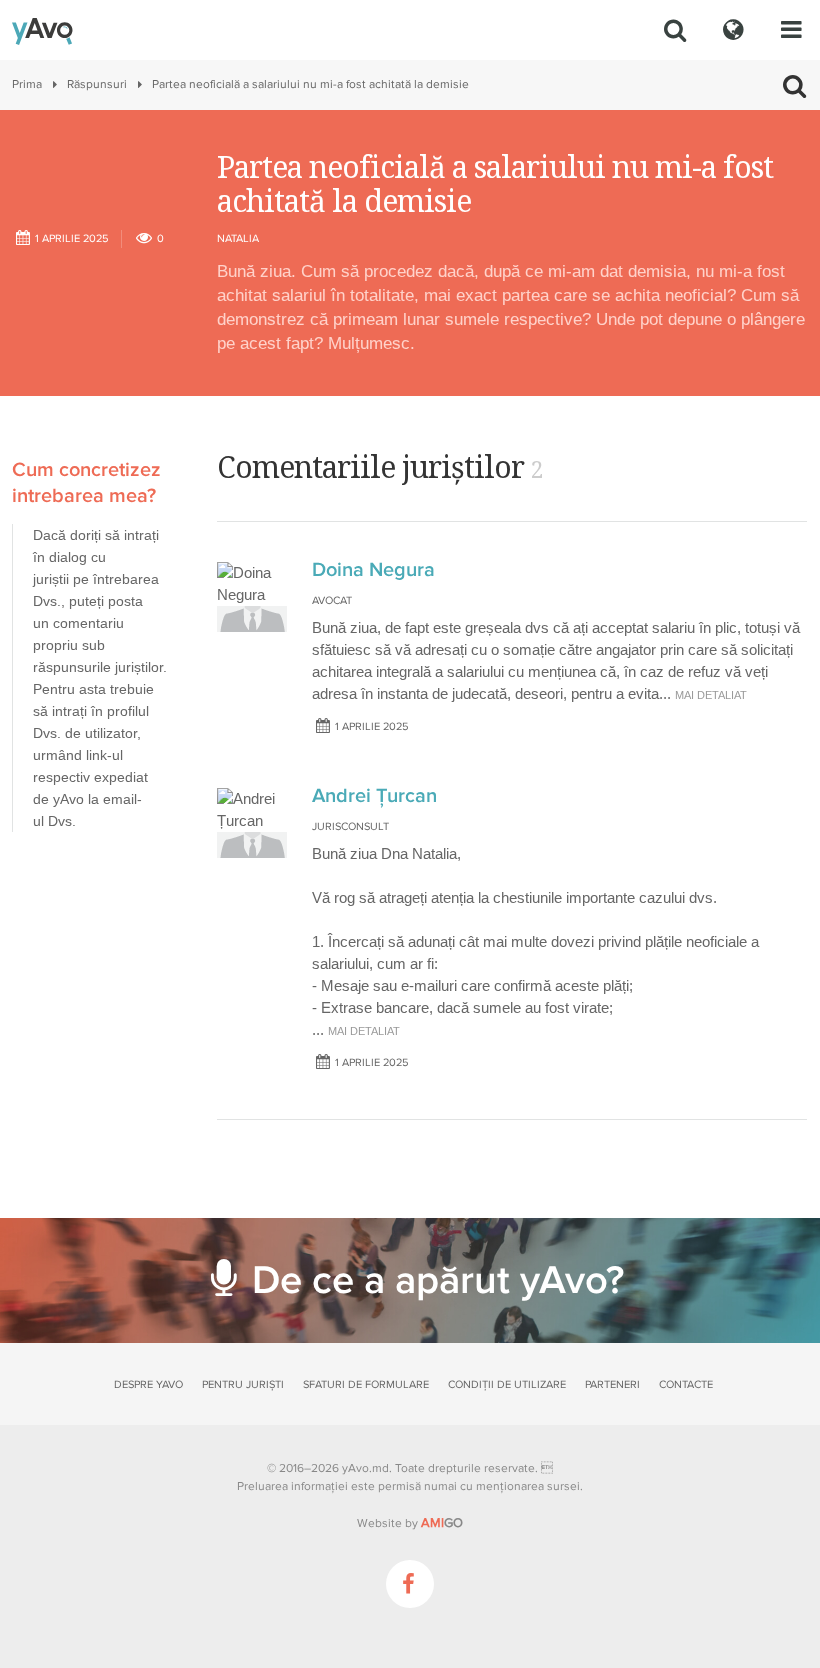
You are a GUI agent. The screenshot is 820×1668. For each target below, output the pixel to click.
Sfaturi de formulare (366, 1384)
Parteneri (612, 1384)
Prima (27, 84)
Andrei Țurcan (374, 796)
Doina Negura (373, 570)
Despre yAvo (148, 1384)
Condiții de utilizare (507, 1384)
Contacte (686, 1384)
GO (442, 1523)
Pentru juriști (243, 1384)
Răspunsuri (97, 84)
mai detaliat (711, 695)
